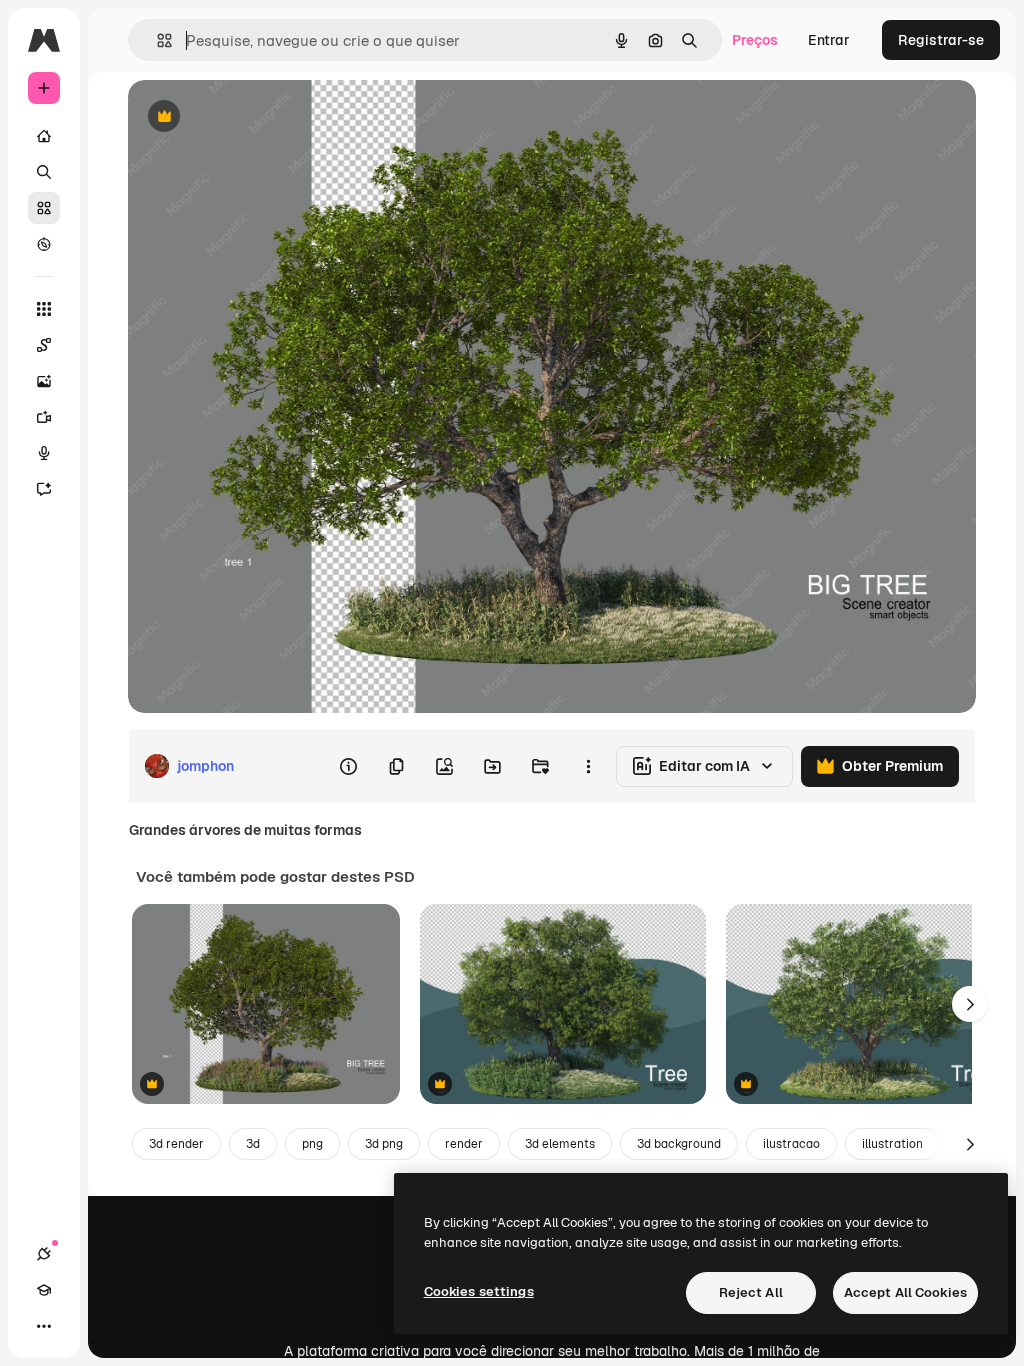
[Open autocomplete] (156, 40)
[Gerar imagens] (44, 381)
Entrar (829, 40)
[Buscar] (44, 172)
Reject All (751, 1292)
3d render (176, 1144)
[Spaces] (44, 345)
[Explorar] (44, 244)
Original (256, 117)
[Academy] (44, 1290)
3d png (384, 1144)
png (312, 1144)
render (464, 1144)
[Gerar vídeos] (44, 417)
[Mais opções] (588, 766)
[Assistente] (44, 489)
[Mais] (44, 1326)
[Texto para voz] (44, 453)
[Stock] (44, 208)
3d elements (560, 1144)
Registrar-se (941, 40)
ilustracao (791, 1144)
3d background (679, 1144)
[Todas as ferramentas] (44, 309)
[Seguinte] (970, 1004)
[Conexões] (44, 1254)
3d (253, 1144)
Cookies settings (479, 1291)
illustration (892, 1144)
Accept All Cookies (905, 1292)
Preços (755, 40)
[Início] (44, 136)
